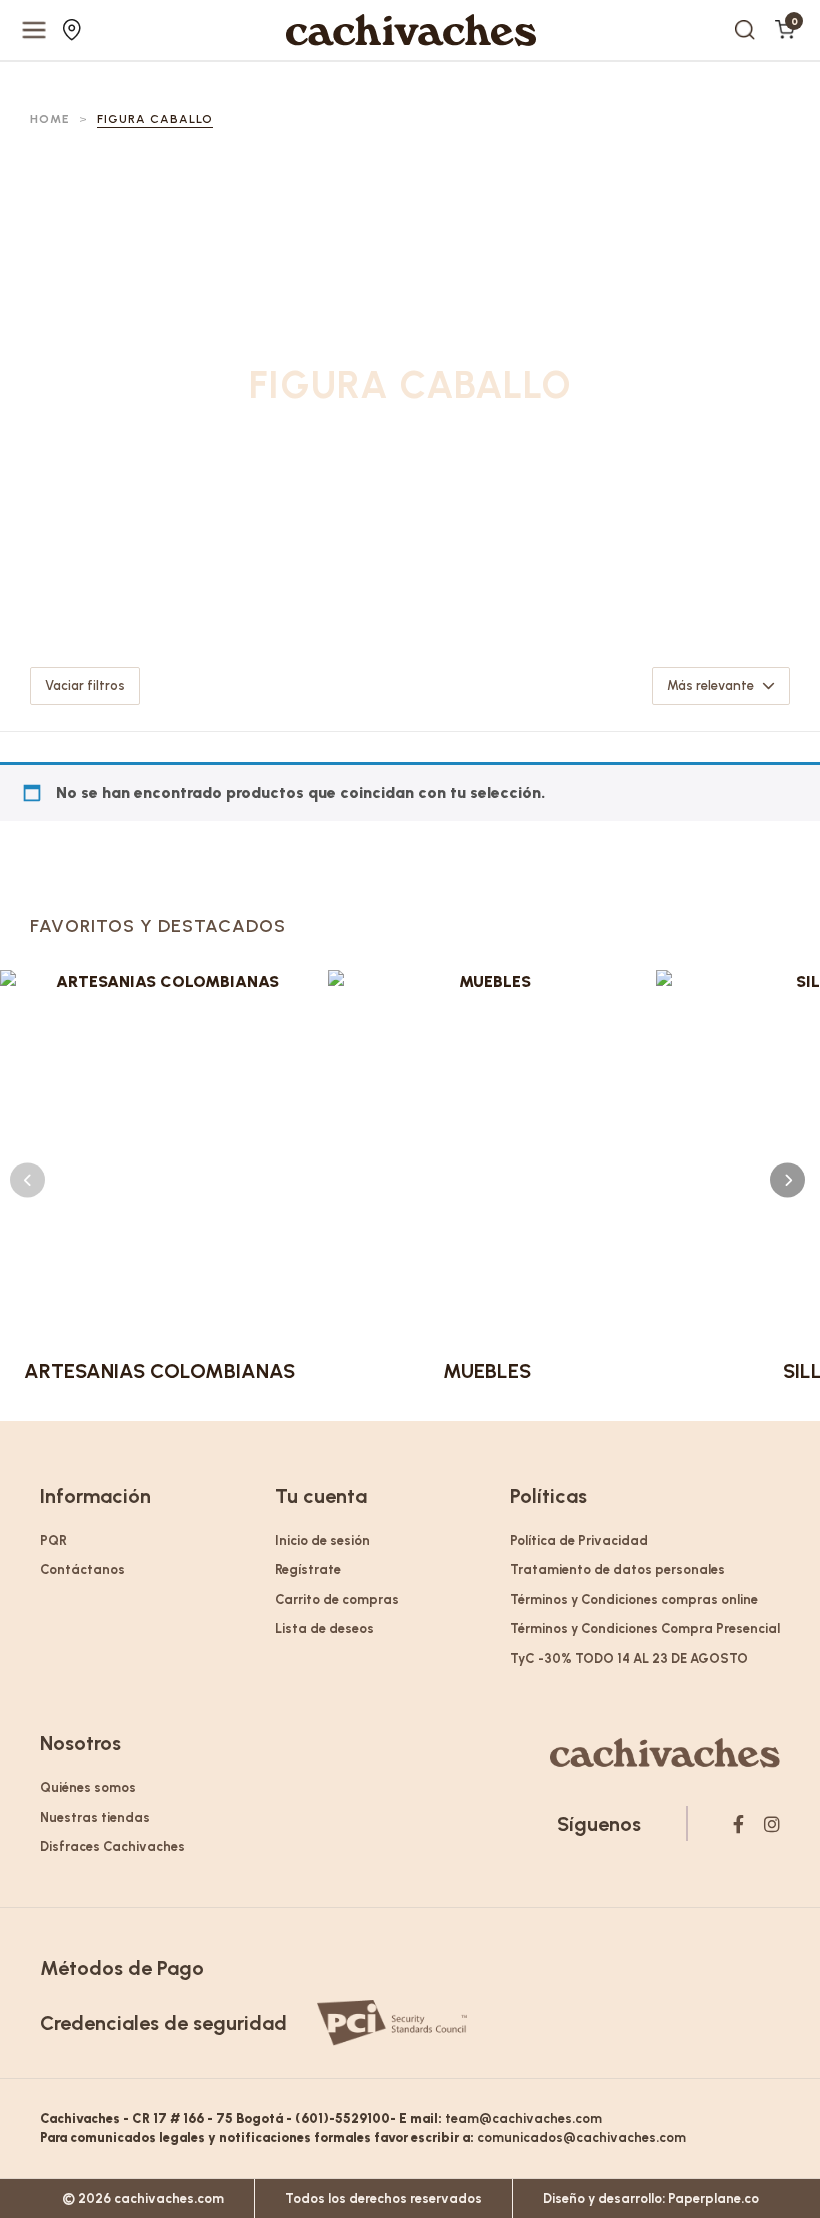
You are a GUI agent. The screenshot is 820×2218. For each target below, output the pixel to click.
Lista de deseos (324, 1628)
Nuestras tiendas (74, 30)
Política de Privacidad (579, 1540)
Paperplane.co (713, 2198)
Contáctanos (82, 1569)
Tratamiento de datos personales (617, 1569)
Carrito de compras (337, 1599)
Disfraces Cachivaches (112, 1846)
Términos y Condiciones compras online (634, 1599)
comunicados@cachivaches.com (581, 2137)
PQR (53, 1540)
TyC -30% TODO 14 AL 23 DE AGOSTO (629, 1658)
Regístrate (308, 1569)
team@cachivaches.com (523, 2118)
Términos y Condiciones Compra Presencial (645, 1628)
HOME (50, 119)
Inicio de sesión (322, 1540)
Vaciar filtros (85, 685)
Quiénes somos (88, 1787)
